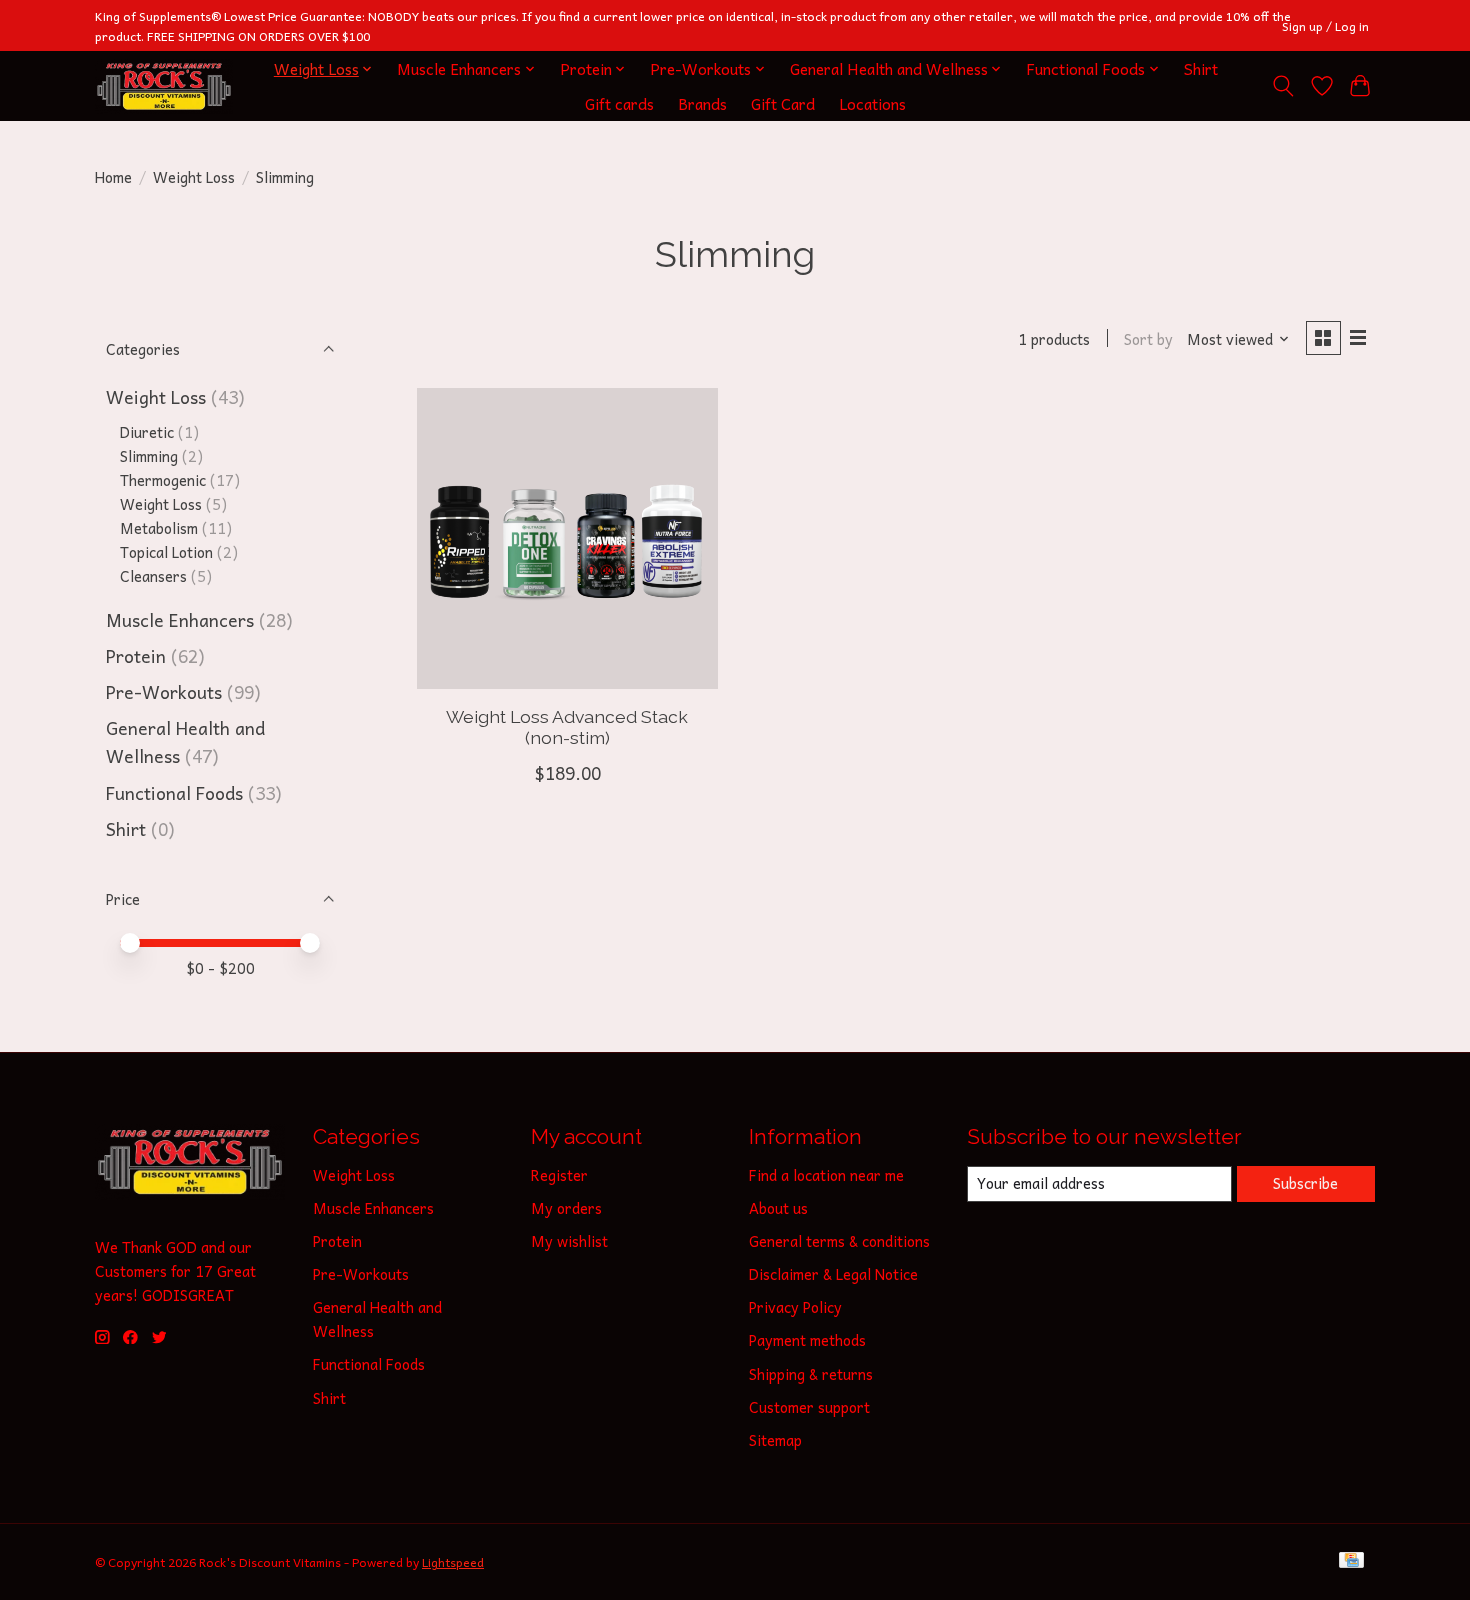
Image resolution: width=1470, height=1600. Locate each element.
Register (559, 1175)
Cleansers (153, 576)
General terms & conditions (839, 1241)
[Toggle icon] (1283, 86)
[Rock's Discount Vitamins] (164, 86)
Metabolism (159, 528)
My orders (566, 1208)
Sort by (1148, 339)
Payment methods (807, 1340)
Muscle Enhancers (180, 620)
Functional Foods (174, 793)
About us (778, 1208)
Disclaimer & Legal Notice (833, 1274)
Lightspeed (453, 1562)
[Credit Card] (1351, 1562)
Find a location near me (826, 1175)
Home (113, 177)
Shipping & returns (811, 1374)
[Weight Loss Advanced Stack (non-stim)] (567, 538)
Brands (702, 103)
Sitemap (775, 1440)
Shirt (1201, 68)
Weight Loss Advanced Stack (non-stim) (567, 727)
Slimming (149, 456)
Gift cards (619, 103)
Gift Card (783, 103)
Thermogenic (163, 480)
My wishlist (569, 1241)
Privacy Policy (795, 1307)
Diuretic (147, 432)
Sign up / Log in (1325, 26)
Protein (136, 656)
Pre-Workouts (164, 692)
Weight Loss (194, 177)
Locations (872, 103)
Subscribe (1305, 1183)
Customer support (809, 1407)
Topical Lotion (166, 552)
